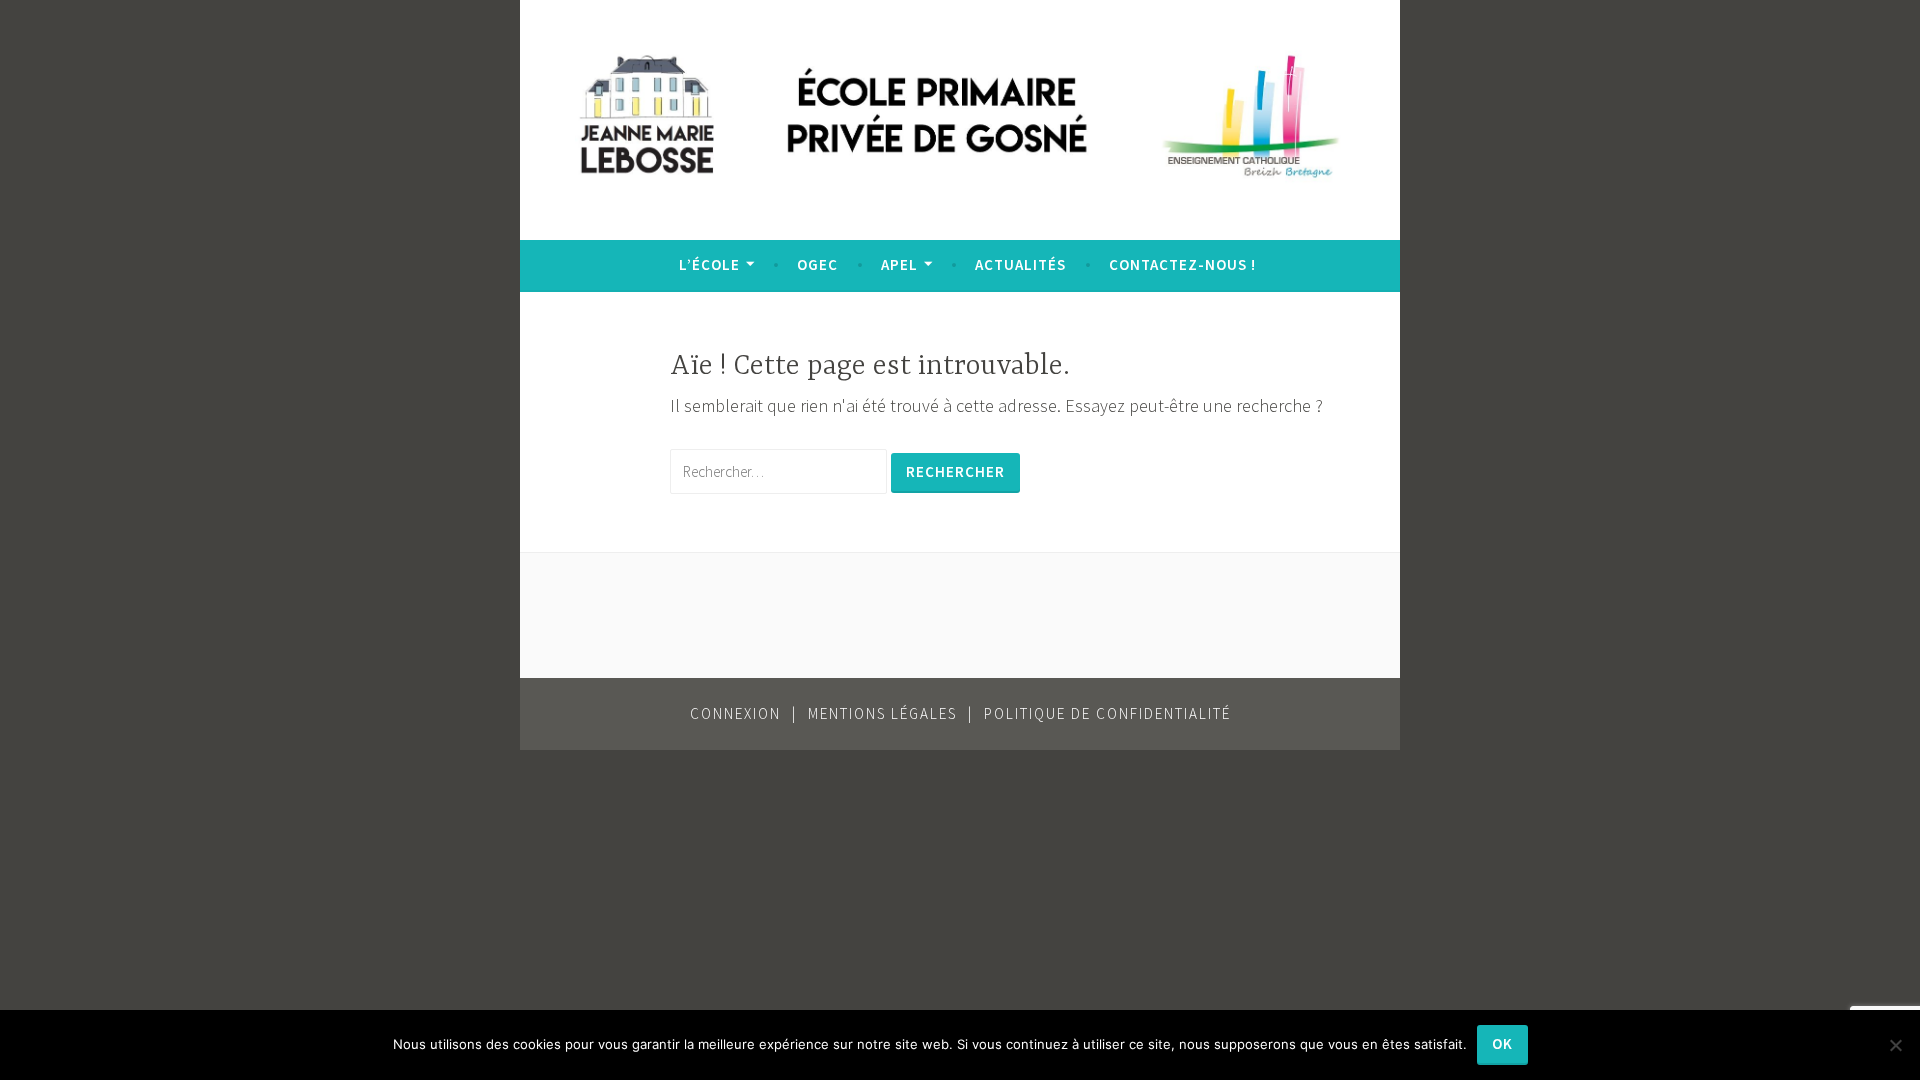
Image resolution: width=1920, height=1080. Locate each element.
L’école (709, 264)
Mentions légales (882, 713)
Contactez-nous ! (1182, 264)
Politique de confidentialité (1107, 713)
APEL (899, 264)
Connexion (735, 713)
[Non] (1895, 1045)
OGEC (817, 264)
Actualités (1020, 264)
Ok (1502, 1043)
